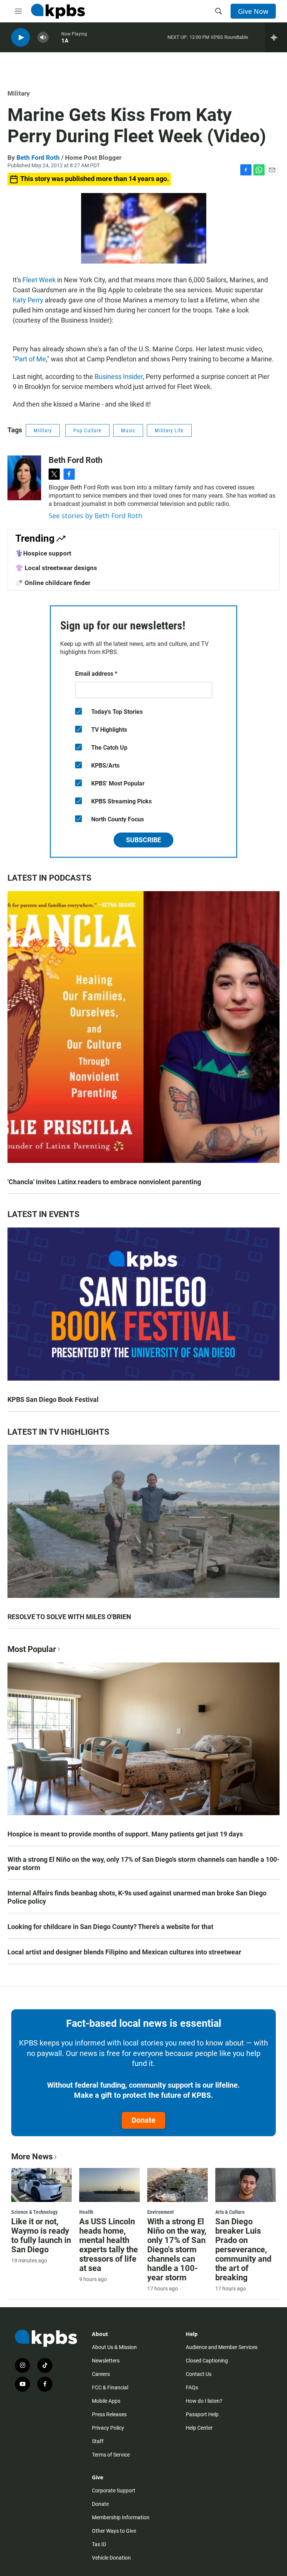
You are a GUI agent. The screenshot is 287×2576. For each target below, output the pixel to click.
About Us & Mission (114, 2347)
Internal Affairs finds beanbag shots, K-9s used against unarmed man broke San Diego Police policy (137, 1897)
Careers (101, 2374)
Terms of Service (111, 2455)
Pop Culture (87, 430)
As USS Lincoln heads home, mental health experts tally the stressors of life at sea (109, 2245)
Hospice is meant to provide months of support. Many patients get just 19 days (125, 1834)
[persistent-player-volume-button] (43, 38)
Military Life (169, 430)
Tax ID (99, 2544)
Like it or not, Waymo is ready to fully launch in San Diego (41, 2236)
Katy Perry (28, 300)
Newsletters (106, 2361)
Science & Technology (34, 2212)
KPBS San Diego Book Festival (53, 1399)
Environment (161, 2212)
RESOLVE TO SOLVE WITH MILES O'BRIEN (69, 1617)
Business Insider (119, 377)
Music (128, 430)
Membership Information (121, 2517)
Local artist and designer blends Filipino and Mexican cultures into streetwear (124, 1952)
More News (32, 2157)
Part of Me (30, 359)
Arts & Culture (230, 2212)
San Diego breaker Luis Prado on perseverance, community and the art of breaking (243, 2250)
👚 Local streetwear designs (56, 568)
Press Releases (109, 2414)
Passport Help (202, 2414)
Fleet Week (39, 280)
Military (19, 93)
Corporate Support (114, 2491)
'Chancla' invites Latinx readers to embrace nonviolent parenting (104, 1182)
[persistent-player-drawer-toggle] (276, 37)
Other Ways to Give (114, 2531)
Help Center (199, 2428)
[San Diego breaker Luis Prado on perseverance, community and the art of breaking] (246, 2185)
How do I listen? (204, 2401)
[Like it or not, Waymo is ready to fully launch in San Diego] (41, 2185)
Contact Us (199, 2374)
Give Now (253, 11)
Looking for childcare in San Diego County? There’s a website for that (110, 1927)
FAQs (192, 2387)
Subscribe (143, 840)
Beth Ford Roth (38, 158)
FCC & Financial (110, 2387)
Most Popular (32, 1649)
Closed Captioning (207, 2361)
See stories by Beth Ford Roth (95, 516)
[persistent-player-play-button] (21, 38)
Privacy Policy (108, 2428)
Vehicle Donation (111, 2558)
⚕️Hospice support (43, 553)
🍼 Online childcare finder (53, 583)
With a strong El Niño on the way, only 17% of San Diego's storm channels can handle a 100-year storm (143, 1863)
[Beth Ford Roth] (24, 478)
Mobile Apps (106, 2401)
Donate (143, 2120)
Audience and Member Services (222, 2347)
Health (86, 2212)
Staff (98, 2441)
